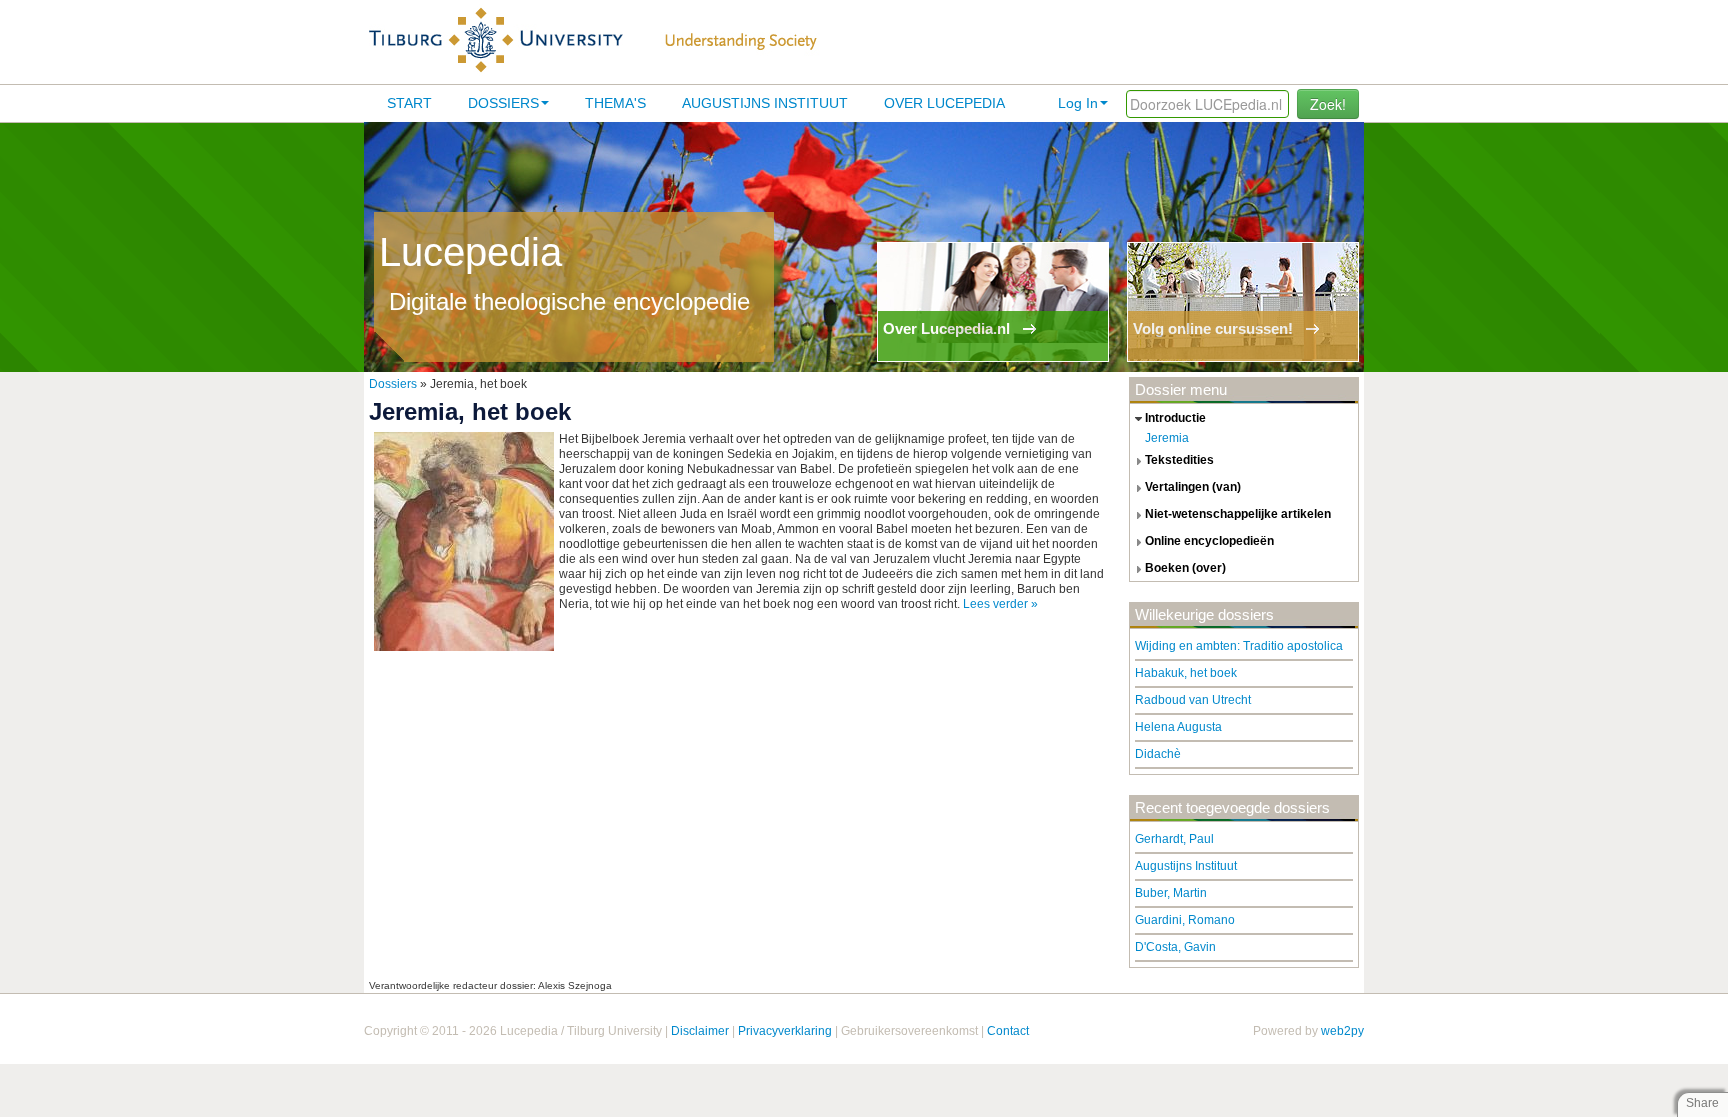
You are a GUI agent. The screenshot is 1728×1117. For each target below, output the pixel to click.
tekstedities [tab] (1179, 460)
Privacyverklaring (785, 1031)
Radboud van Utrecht (1193, 700)
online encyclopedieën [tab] (1209, 541)
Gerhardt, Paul (1174, 839)
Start (409, 103)
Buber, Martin (1171, 893)
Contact (1008, 1031)
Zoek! (1328, 104)
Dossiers (503, 103)
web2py (1342, 1031)
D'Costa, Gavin (1175, 947)
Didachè (1158, 754)
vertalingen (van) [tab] (1193, 487)
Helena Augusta (1178, 727)
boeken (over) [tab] (1185, 568)
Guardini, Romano (1185, 920)
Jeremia (1167, 438)
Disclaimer (700, 1031)
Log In (1078, 103)
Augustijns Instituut (765, 103)
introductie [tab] (1175, 418)
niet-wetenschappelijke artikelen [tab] (1238, 514)
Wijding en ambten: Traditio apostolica (1239, 646)
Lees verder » (1000, 604)
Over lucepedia (944, 103)
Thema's (615, 103)
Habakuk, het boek (1186, 673)
